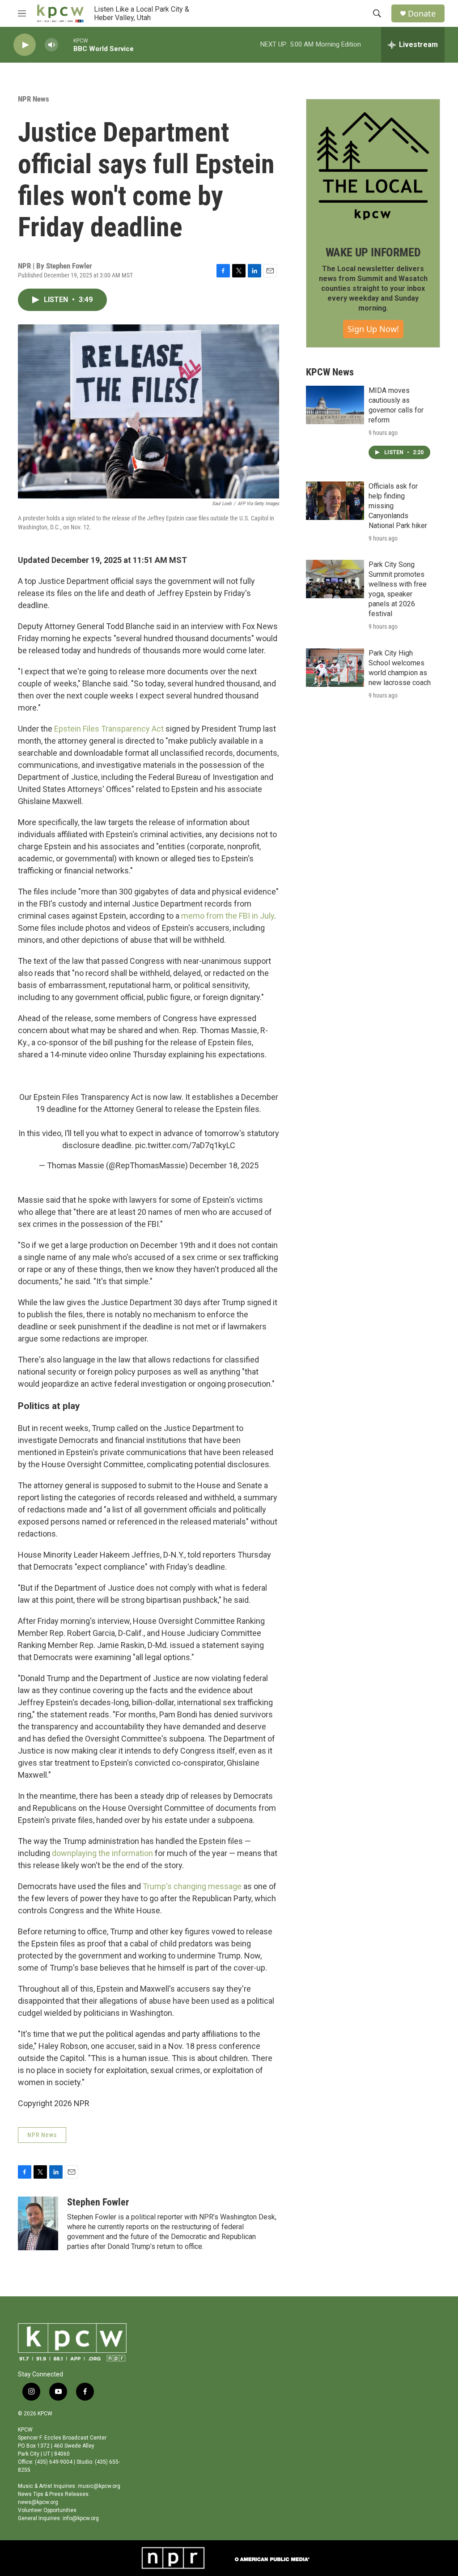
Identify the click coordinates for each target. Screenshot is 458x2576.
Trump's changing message (192, 1886)
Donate (422, 14)
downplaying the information (102, 1853)
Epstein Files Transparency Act (109, 729)
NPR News (34, 99)
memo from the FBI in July (228, 916)
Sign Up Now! (373, 329)
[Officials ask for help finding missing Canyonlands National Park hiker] (335, 501)
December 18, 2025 (224, 1165)
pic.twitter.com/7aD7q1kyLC (185, 1145)
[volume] (51, 45)
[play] (25, 45)
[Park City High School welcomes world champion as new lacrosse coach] (335, 668)
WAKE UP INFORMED (373, 252)
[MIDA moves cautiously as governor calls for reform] (335, 405)
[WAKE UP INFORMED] (373, 166)
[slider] (66, 45)
